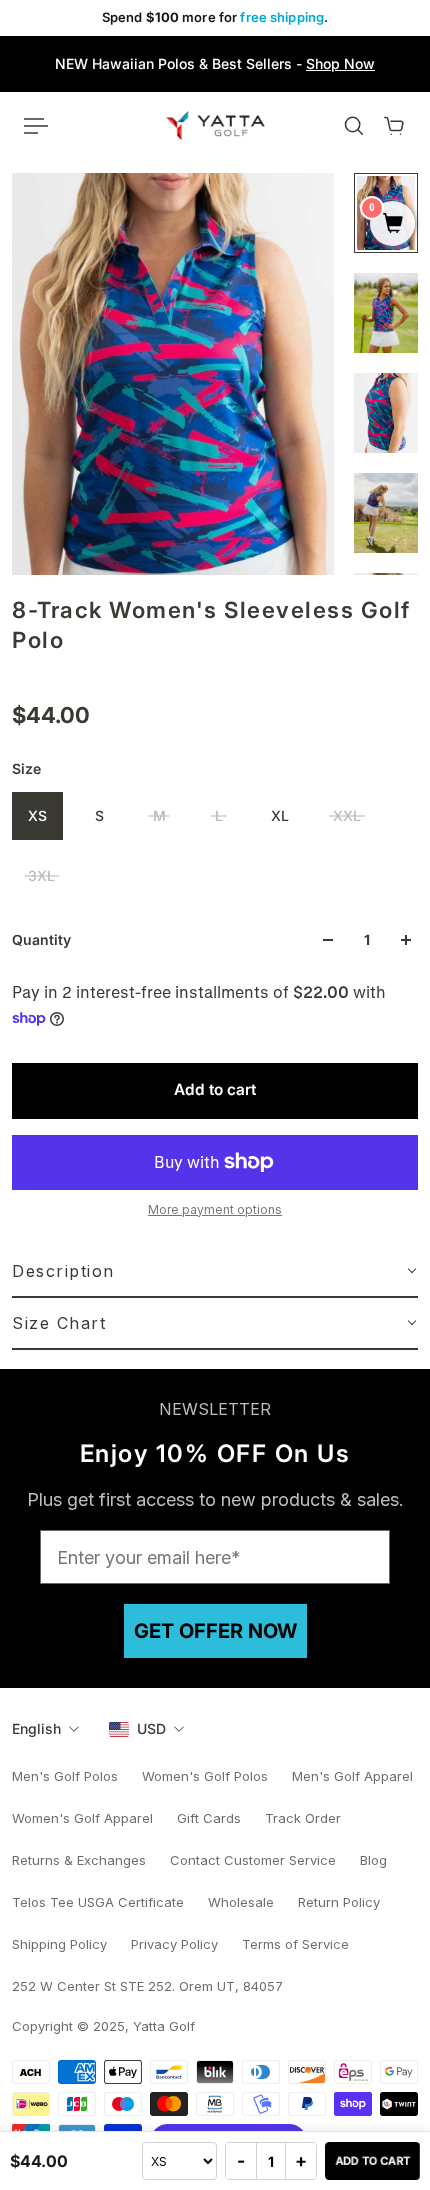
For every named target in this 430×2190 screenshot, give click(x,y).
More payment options (215, 1209)
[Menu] (36, 126)
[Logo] (215, 125)
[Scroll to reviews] (215, 678)
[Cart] (394, 126)
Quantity (41, 939)
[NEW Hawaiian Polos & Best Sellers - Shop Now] (215, 64)
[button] (215, 1272)
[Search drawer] (354, 126)
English (36, 1728)
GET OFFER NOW (215, 1631)
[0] (392, 225)
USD (151, 1728)
